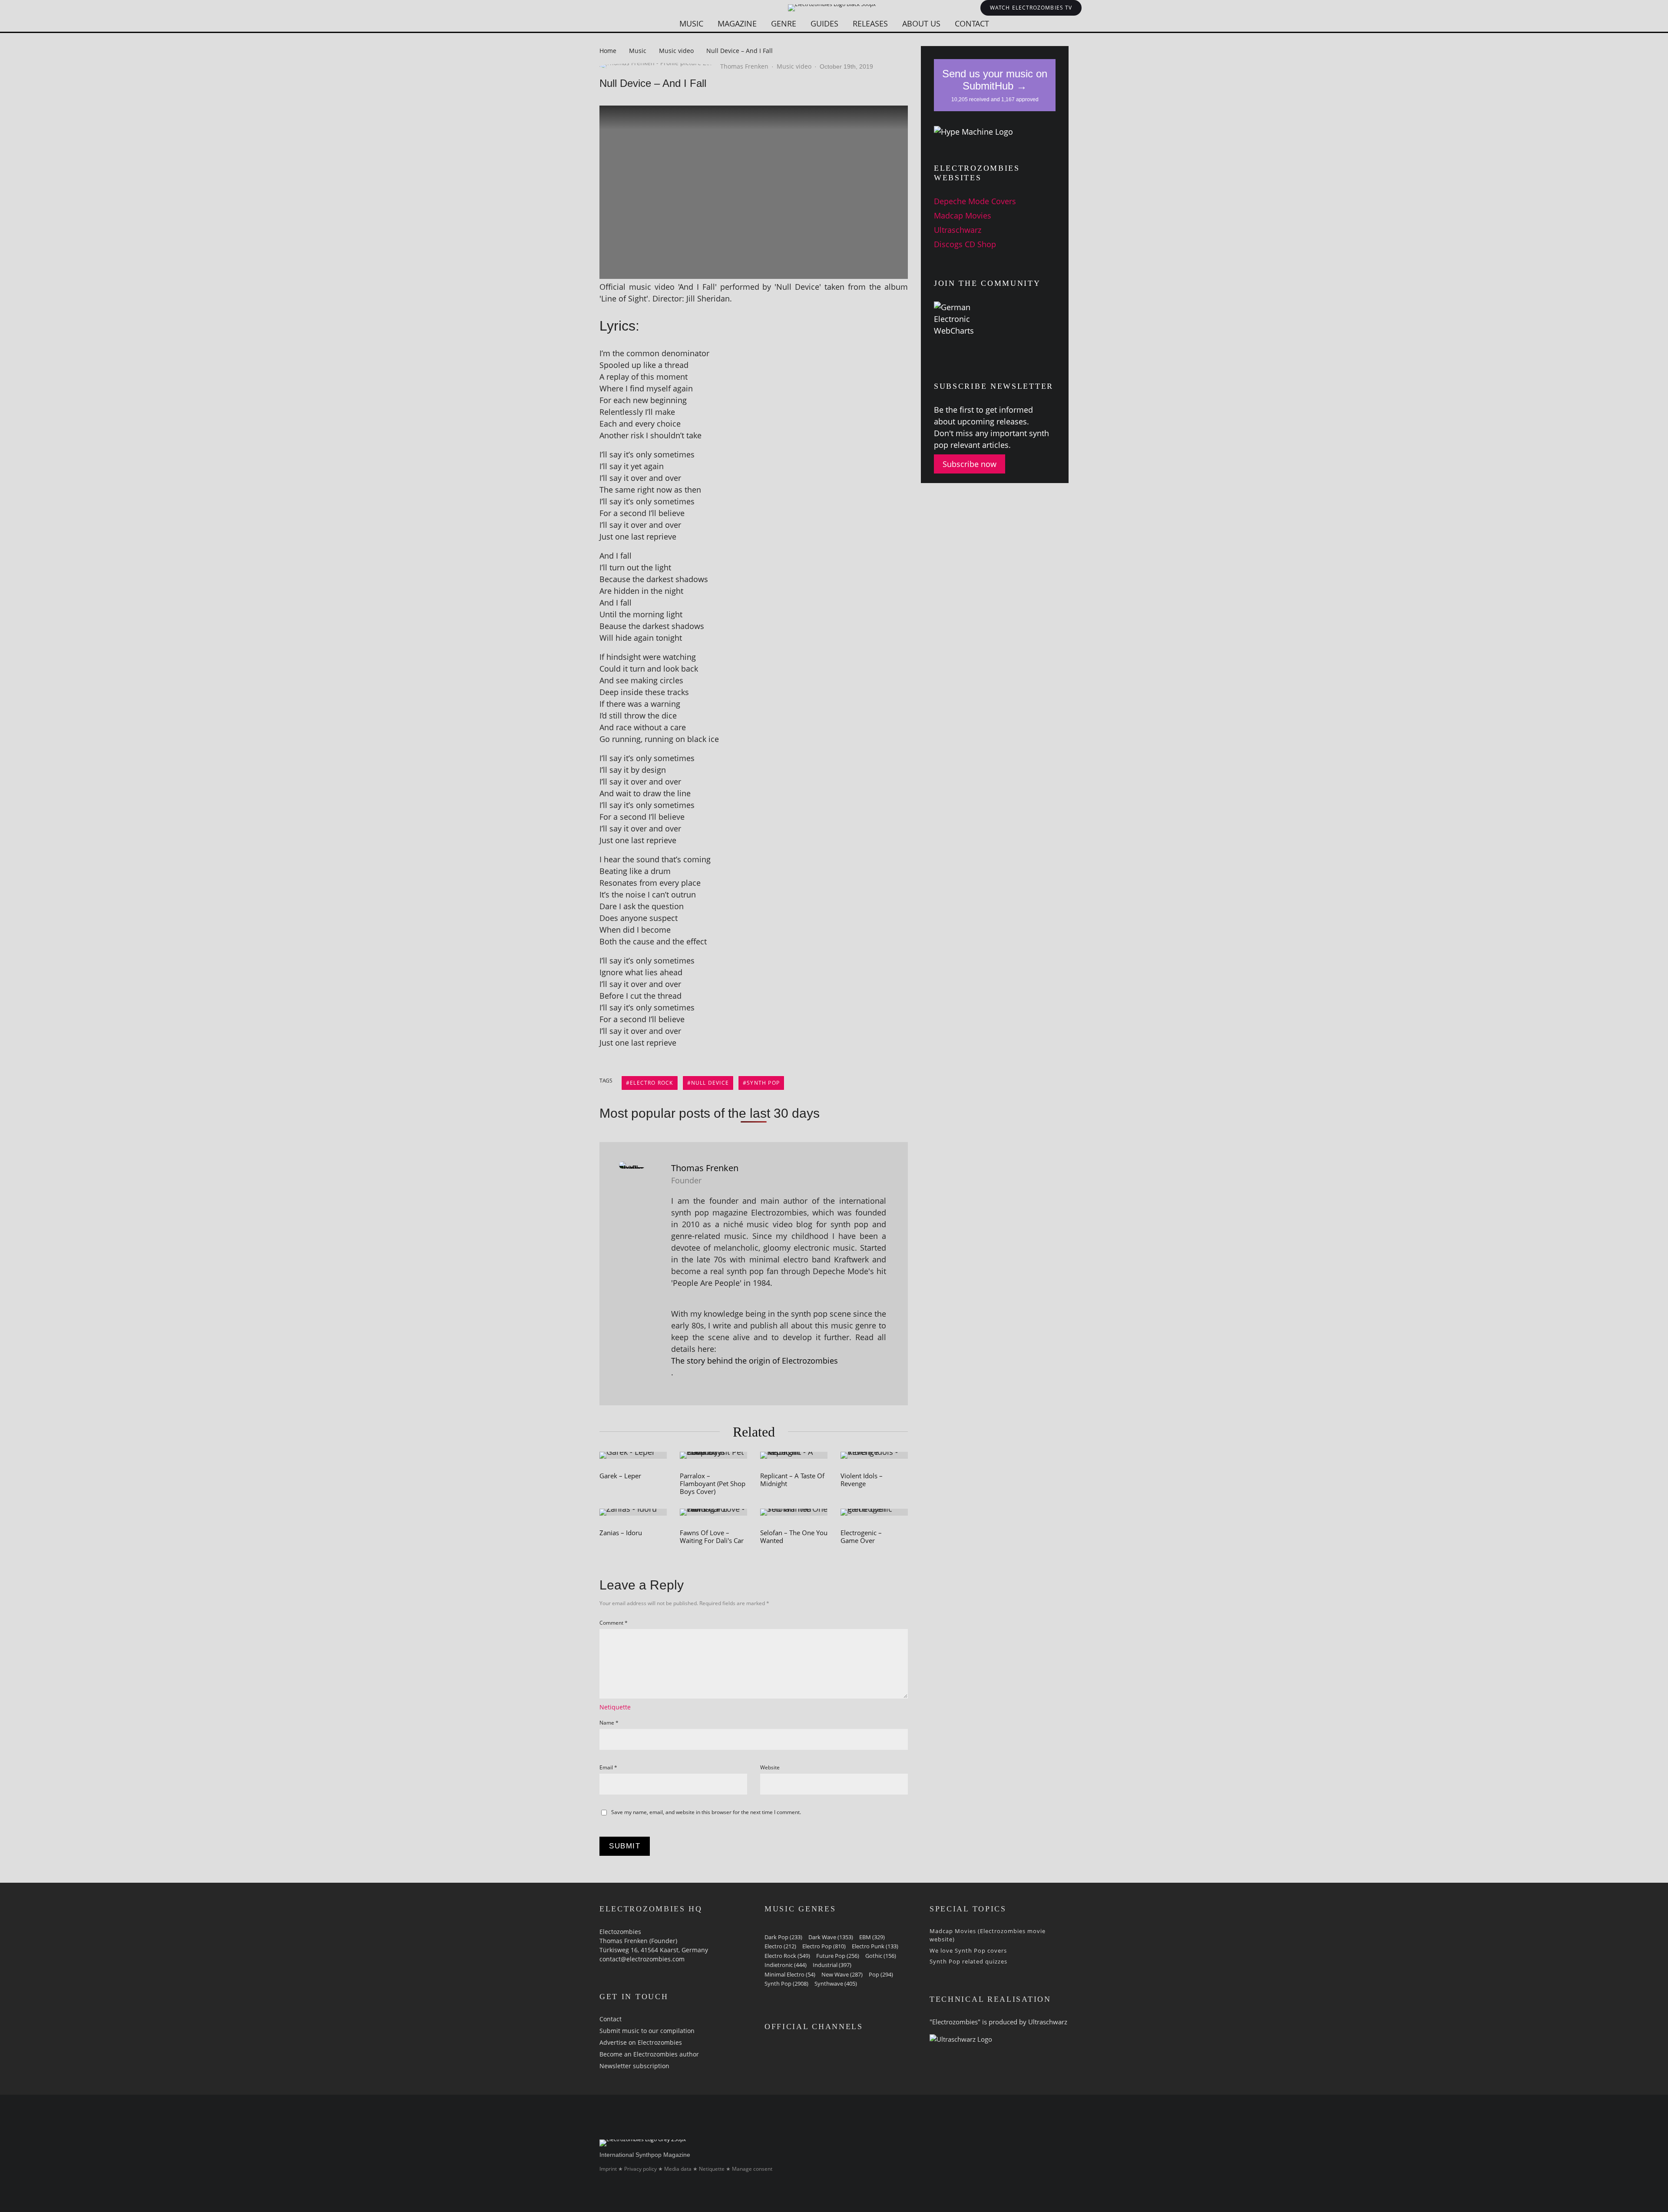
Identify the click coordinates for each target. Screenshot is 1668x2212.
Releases (870, 23)
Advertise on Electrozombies (641, 2042)
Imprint (608, 2169)
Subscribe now (970, 464)
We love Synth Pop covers (968, 1950)
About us (921, 23)
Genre (784, 23)
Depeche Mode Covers (975, 201)
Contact (972, 23)
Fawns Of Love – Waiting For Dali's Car (712, 1536)
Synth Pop (763, 1083)
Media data (678, 2169)
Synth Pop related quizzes (968, 1961)
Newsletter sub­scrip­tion (634, 2066)
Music (691, 23)
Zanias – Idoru (621, 1533)
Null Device (710, 1083)
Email (608, 1767)
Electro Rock (651, 1083)
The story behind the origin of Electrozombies (755, 1361)
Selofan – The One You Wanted (794, 1536)
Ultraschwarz (958, 230)
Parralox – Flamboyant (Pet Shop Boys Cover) (713, 1483)
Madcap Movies (963, 215)
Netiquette (615, 1707)
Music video (794, 66)
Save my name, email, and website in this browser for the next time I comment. (706, 1812)
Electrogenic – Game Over (861, 1536)
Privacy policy (640, 2169)
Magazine (737, 23)
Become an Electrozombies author (649, 2054)
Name (609, 1723)
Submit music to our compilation (647, 2031)
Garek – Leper (620, 1476)
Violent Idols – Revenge (862, 1480)
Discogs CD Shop (965, 244)
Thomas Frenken (744, 66)
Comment (614, 1623)
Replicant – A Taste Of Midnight (792, 1480)
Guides (824, 23)
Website (770, 1767)
